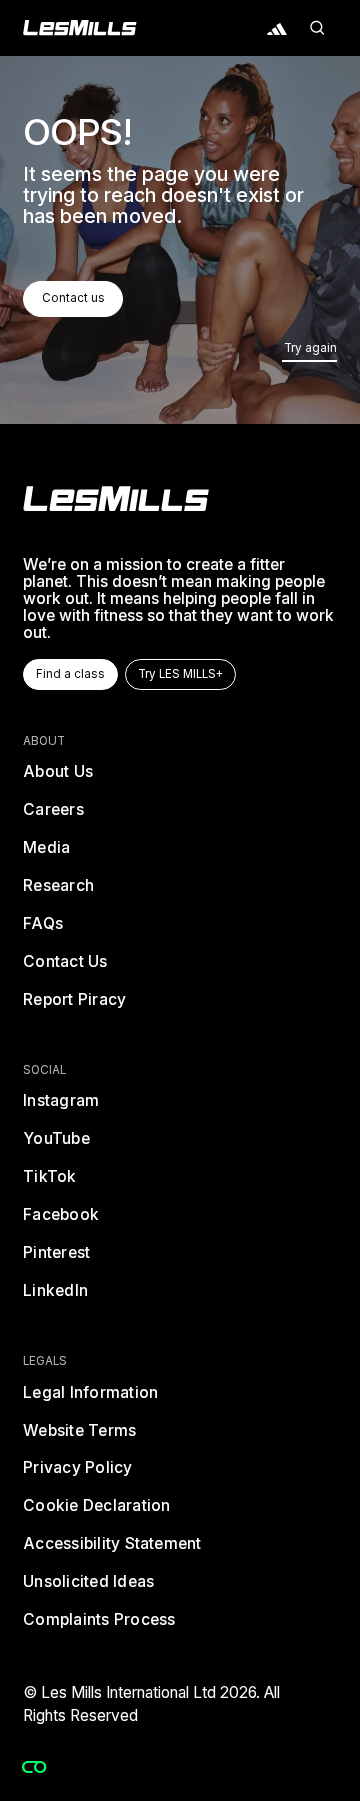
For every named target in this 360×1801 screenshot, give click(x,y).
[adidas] (278, 28)
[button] (317, 28)
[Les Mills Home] (80, 28)
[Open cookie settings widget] (34, 1767)
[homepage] (116, 499)
